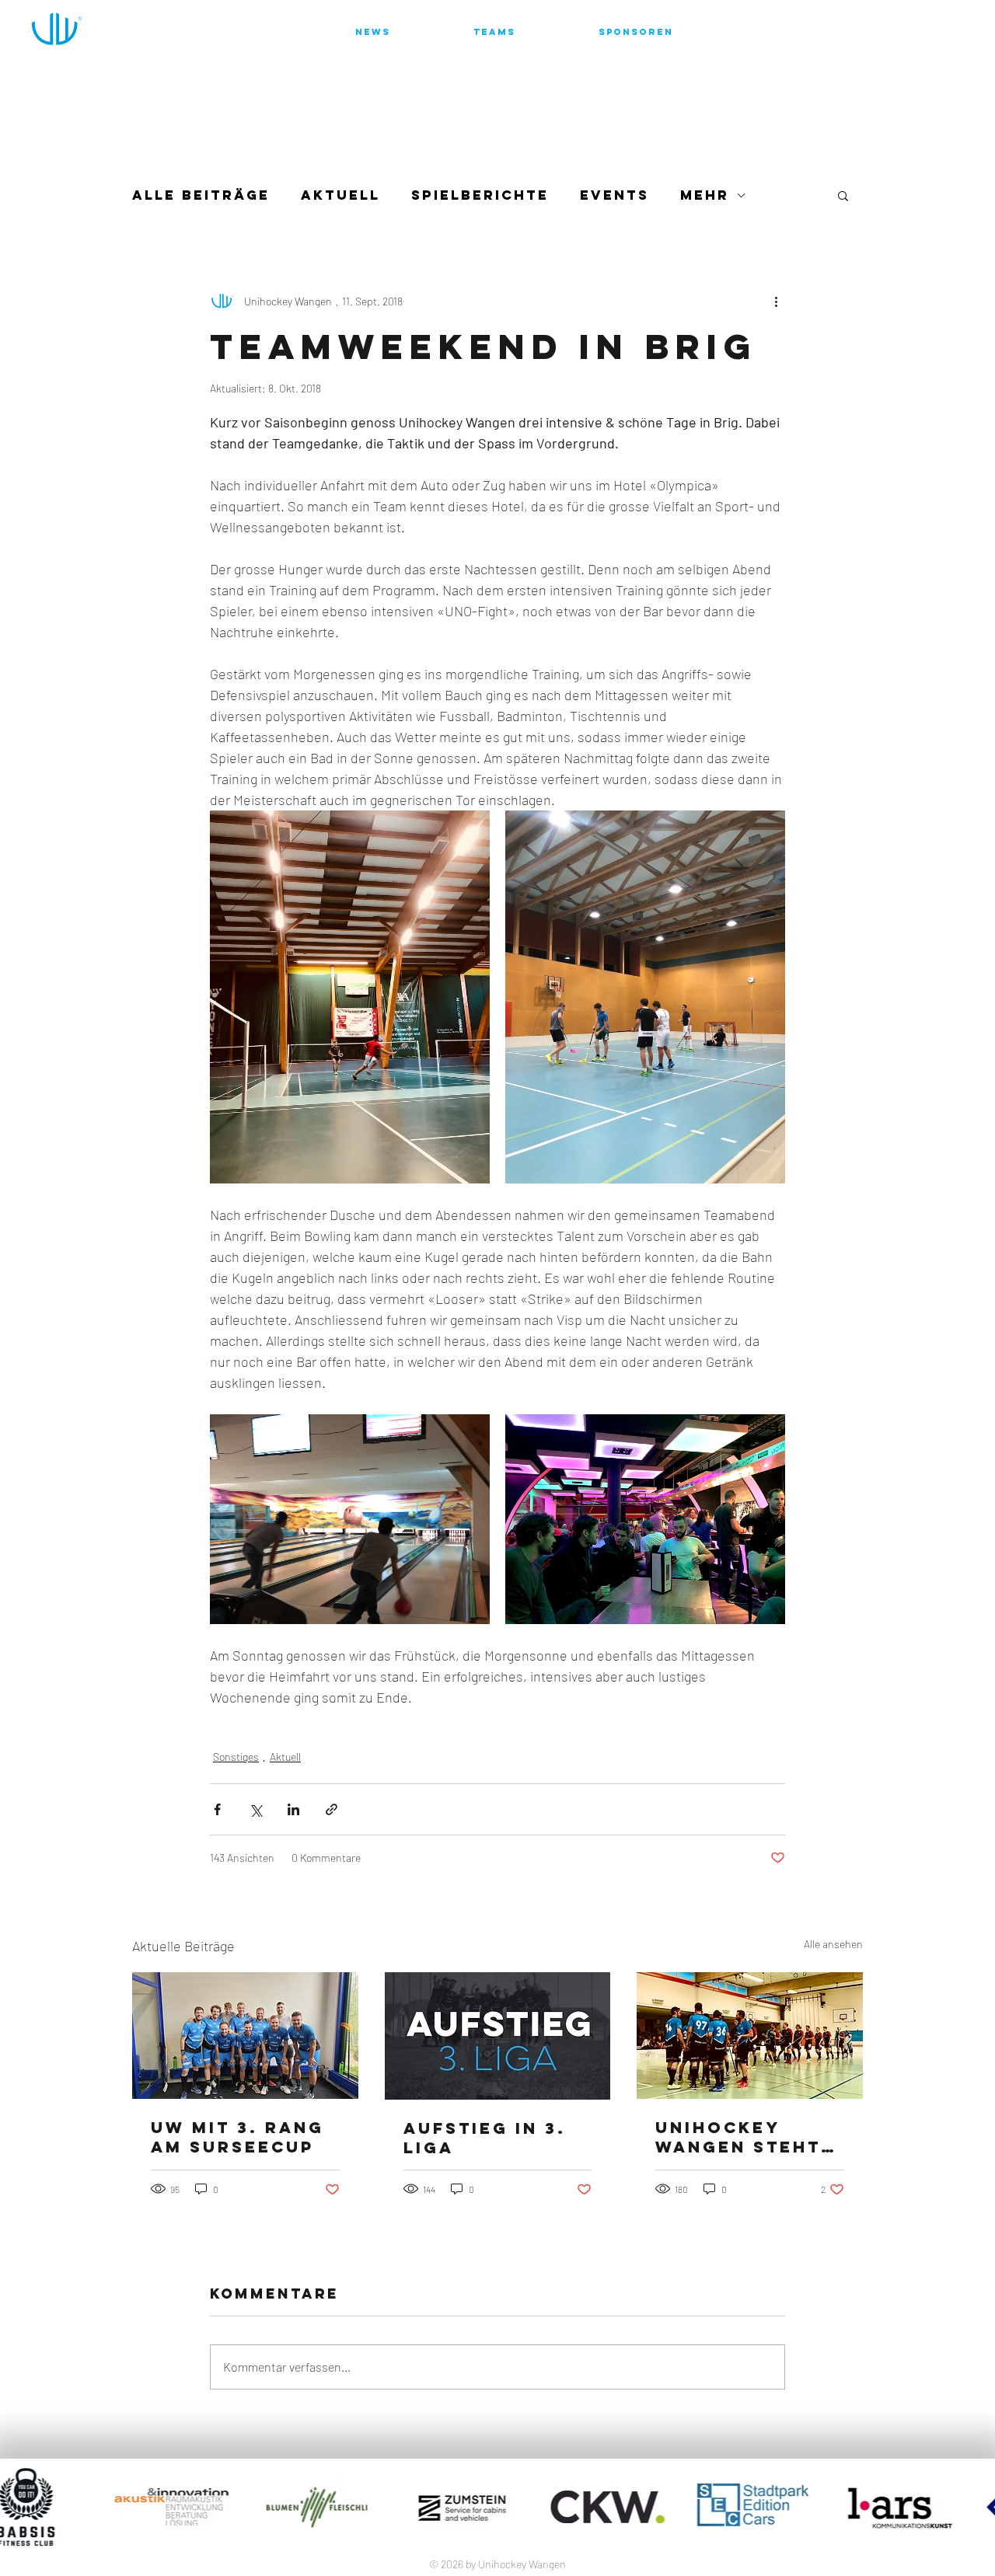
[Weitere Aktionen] (776, 301)
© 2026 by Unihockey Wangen (497, 2564)
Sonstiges (236, 1757)
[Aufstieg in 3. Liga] (498, 2036)
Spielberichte (480, 195)
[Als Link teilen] (332, 1809)
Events (614, 195)
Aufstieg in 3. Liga (485, 2138)
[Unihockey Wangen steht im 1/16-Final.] (750, 2036)
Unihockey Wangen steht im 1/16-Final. (738, 2137)
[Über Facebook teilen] (217, 1809)
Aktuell (340, 195)
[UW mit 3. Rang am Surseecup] (245, 2036)
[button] (843, 195)
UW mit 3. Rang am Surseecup (237, 2137)
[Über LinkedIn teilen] (293, 1809)
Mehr (705, 195)
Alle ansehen (833, 1944)
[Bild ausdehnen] (350, 997)
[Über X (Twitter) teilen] (255, 1809)
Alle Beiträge (201, 195)
